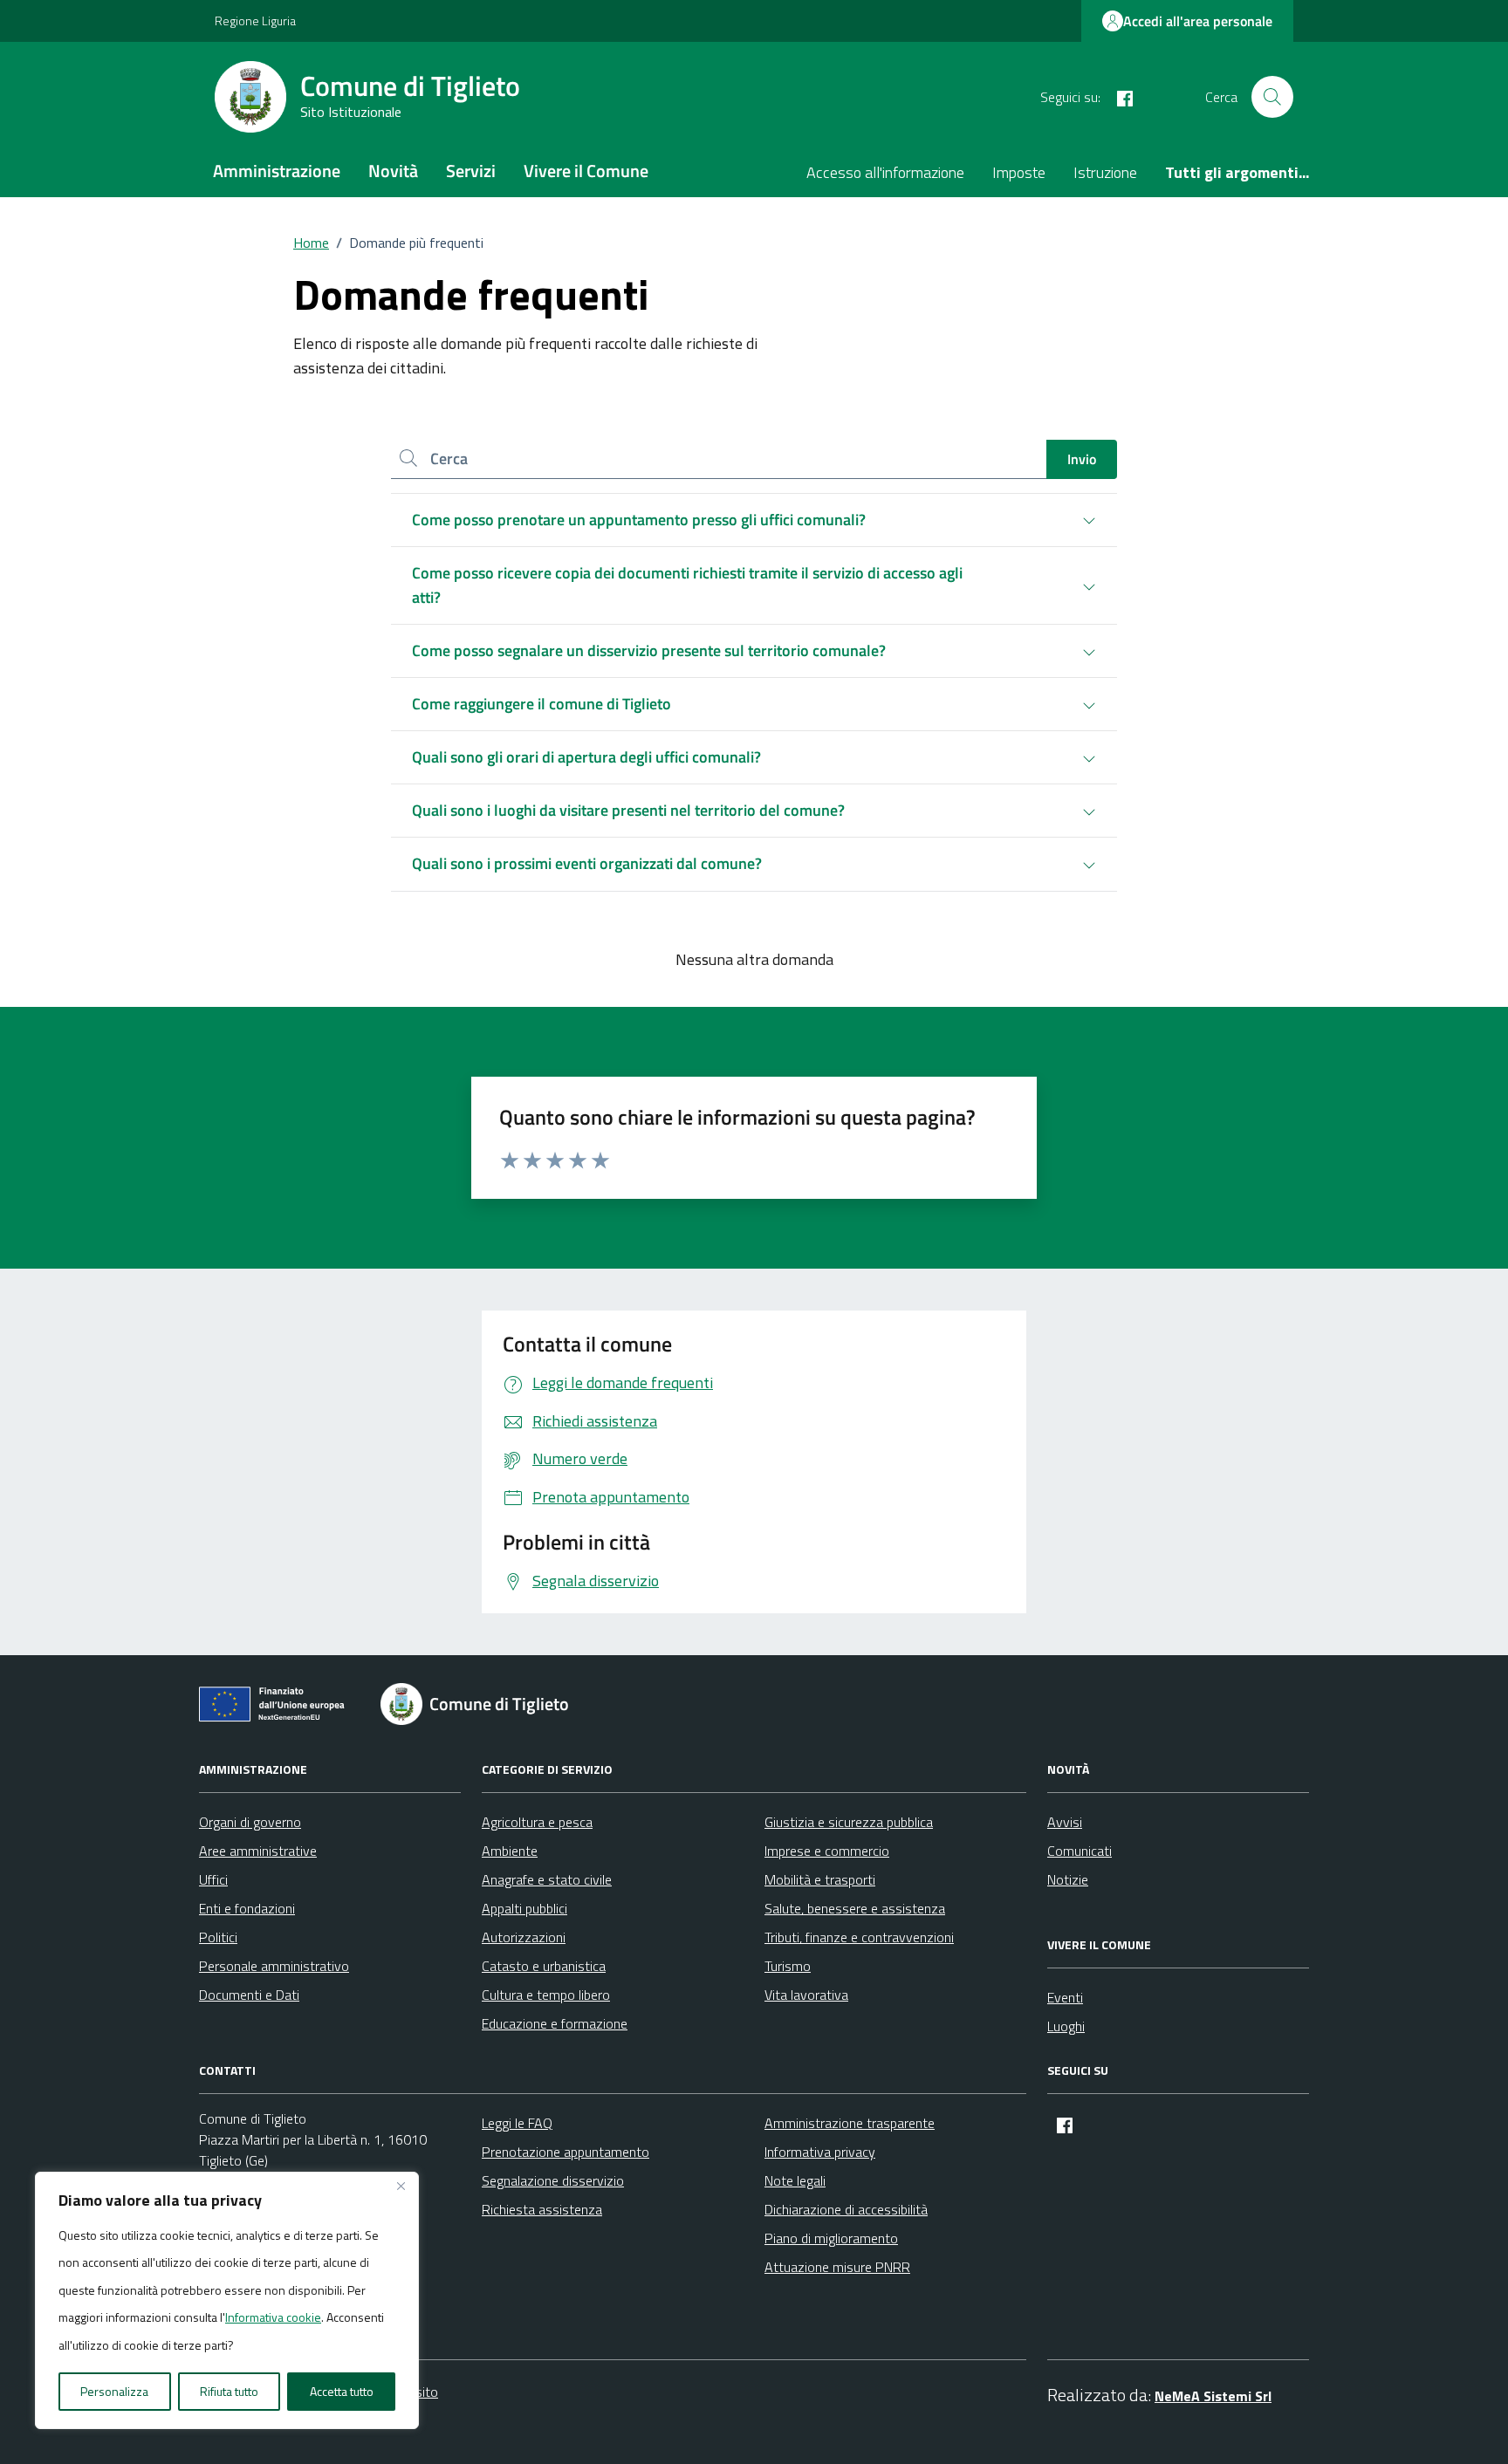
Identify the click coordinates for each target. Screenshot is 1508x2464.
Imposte (1019, 172)
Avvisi (1065, 1822)
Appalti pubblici (524, 1908)
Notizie (1068, 1879)
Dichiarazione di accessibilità (846, 2209)
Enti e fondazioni (247, 1908)
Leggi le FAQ (517, 2123)
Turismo (788, 1966)
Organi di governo (250, 1822)
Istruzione (1105, 172)
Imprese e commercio (827, 1851)
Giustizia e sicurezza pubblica (849, 1822)
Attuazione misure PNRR (837, 2267)
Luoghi (1066, 2026)
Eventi (1065, 1997)
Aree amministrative (258, 1851)
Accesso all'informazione (885, 172)
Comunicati (1080, 1851)
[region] (227, 2301)
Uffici (213, 1879)
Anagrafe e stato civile (547, 1879)
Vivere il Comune (586, 171)
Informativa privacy (820, 2152)
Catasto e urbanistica (544, 1966)
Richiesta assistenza (542, 2209)
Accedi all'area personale (1198, 21)
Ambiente (510, 1851)
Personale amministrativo (274, 1966)
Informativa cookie (273, 2317)
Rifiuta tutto (229, 2391)
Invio (1082, 459)
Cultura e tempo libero (546, 1995)
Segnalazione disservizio (553, 2180)
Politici (218, 1937)
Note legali (795, 2180)
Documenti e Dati (249, 1995)
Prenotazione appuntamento (565, 2152)
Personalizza (114, 2391)
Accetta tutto (342, 2391)
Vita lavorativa (806, 1995)
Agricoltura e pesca (537, 1822)
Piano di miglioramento (831, 2238)
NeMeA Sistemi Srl (1213, 2396)
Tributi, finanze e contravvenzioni (859, 1937)
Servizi (471, 171)
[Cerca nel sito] (1272, 97)
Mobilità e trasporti (820, 1879)
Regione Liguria (255, 21)
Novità (393, 171)
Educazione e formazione (555, 2023)
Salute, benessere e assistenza (855, 1908)
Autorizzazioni (524, 1937)
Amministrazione (277, 171)
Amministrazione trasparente (850, 2123)
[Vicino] (401, 2187)
